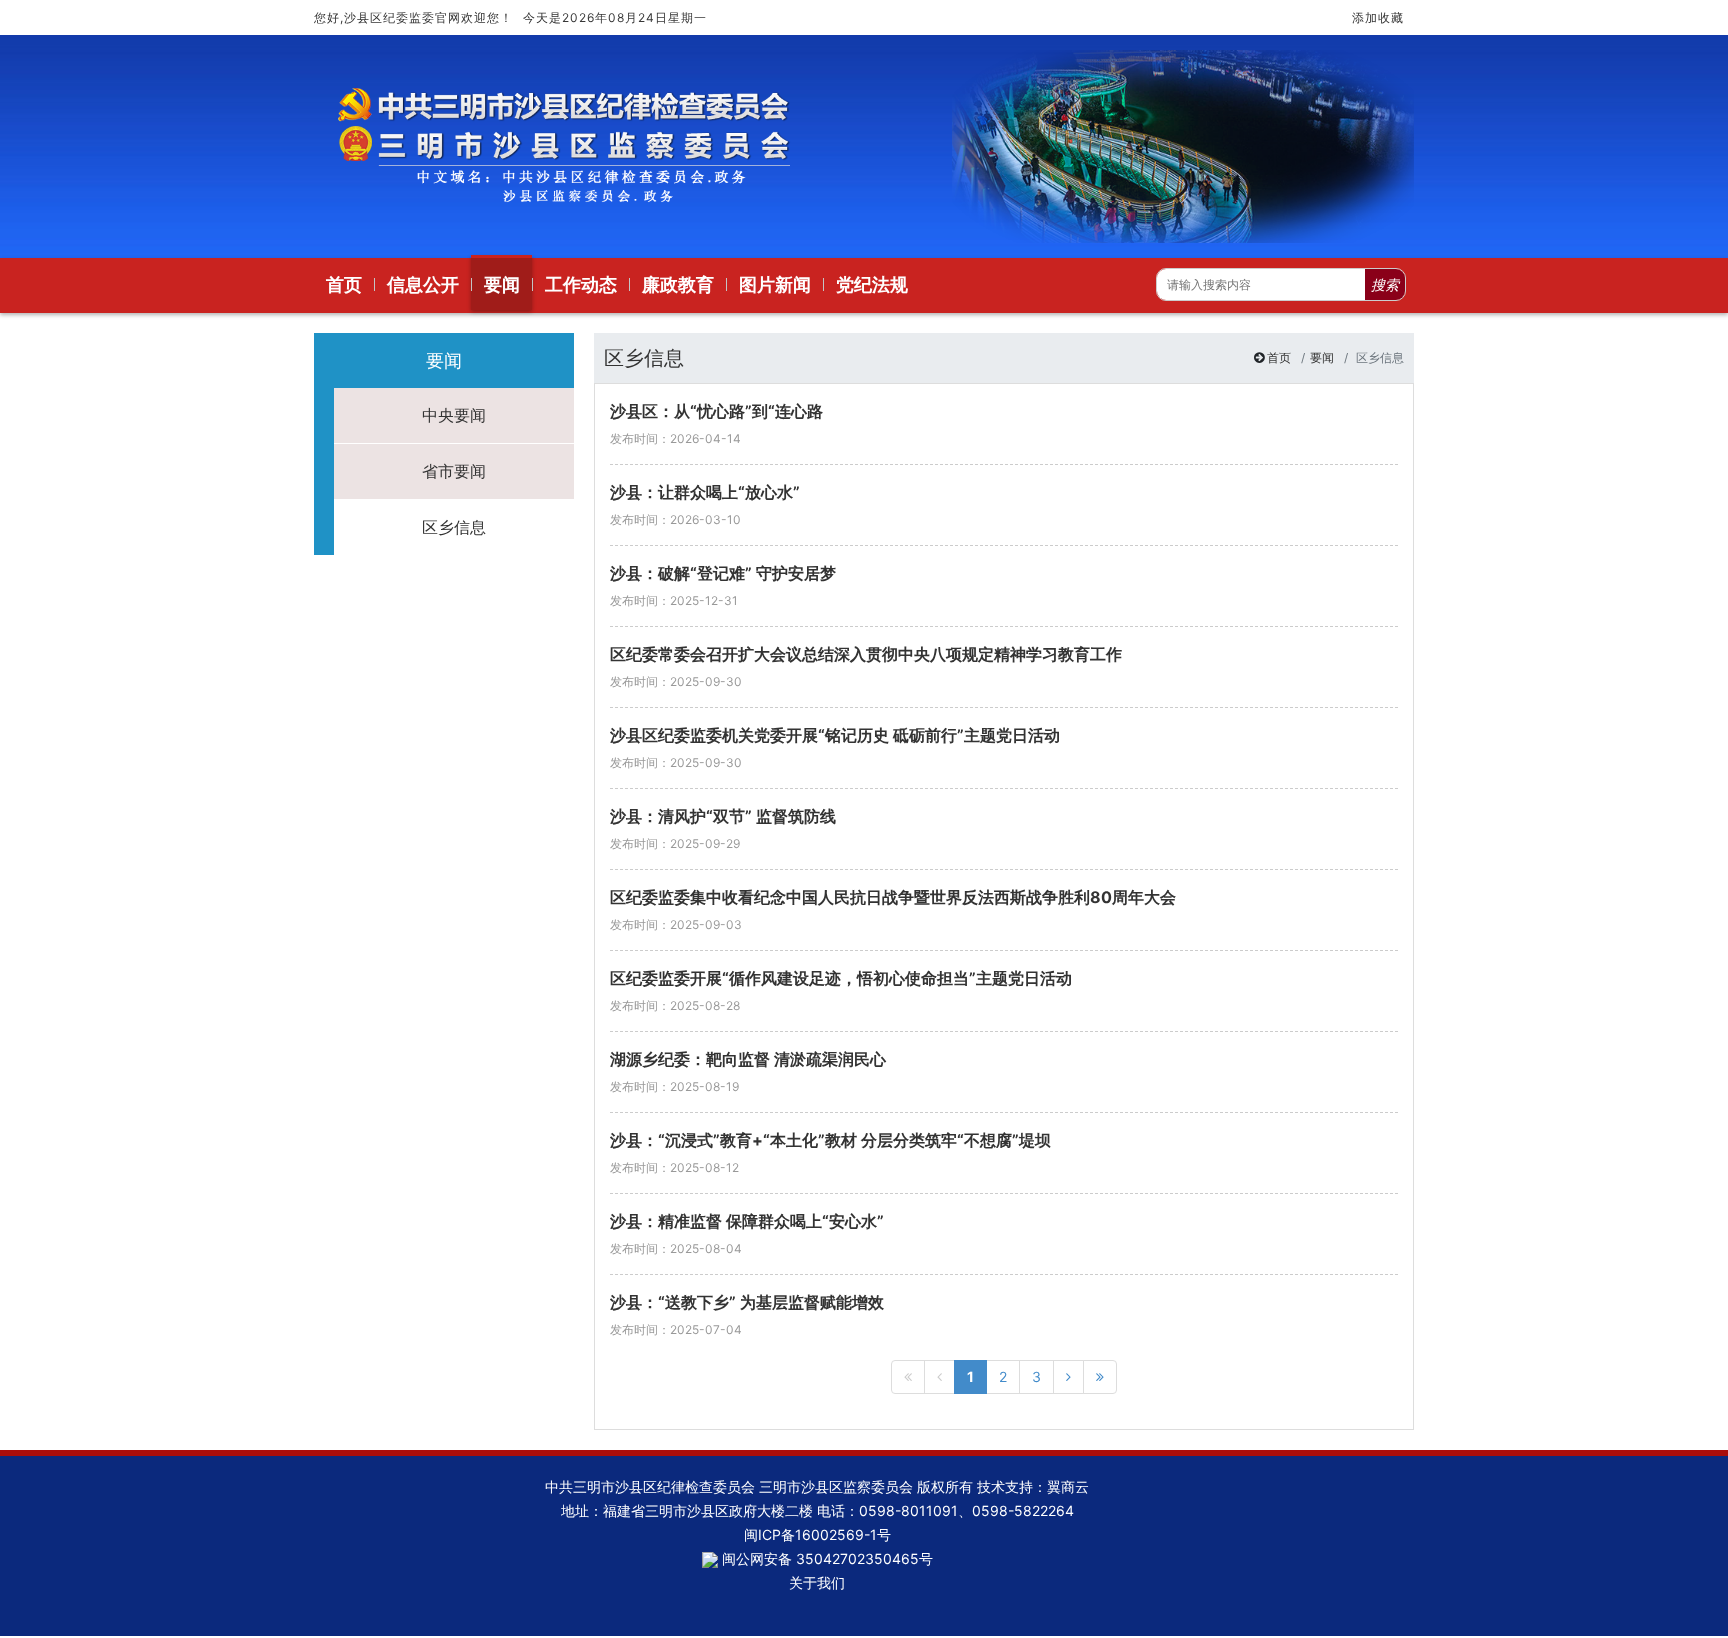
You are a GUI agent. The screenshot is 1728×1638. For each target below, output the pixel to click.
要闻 (1322, 357)
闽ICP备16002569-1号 (817, 1534)
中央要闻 (454, 415)
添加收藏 (1378, 17)
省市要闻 (454, 471)
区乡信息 (454, 527)
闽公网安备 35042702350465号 (825, 1558)
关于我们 (817, 1582)
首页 (1279, 357)
